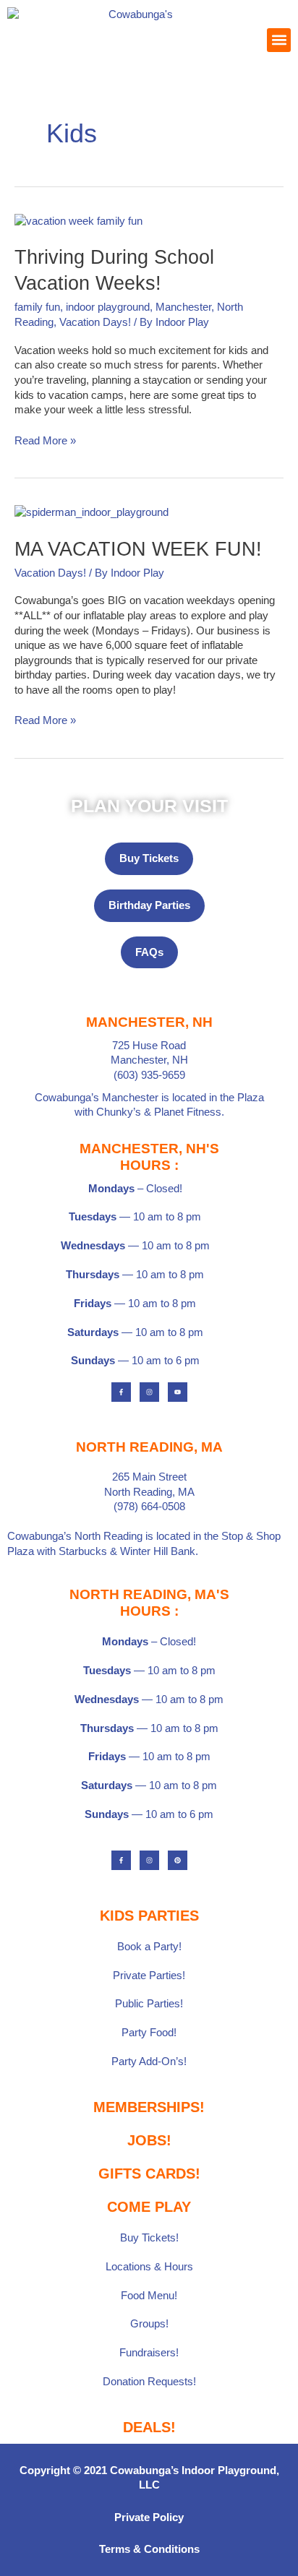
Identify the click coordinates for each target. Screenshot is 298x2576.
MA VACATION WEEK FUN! (138, 549)
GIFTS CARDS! (149, 2174)
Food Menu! (149, 2296)
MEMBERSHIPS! (149, 2107)
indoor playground (108, 307)
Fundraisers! (149, 2353)
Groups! (149, 2324)
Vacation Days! (95, 322)
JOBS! (149, 2140)
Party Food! (149, 2033)
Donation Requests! (149, 2382)
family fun (37, 307)
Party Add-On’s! (149, 2062)
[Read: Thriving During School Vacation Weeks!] (78, 220)
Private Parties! (149, 1976)
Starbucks (83, 1551)
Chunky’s (119, 1112)
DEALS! (149, 2427)
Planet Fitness (188, 1112)
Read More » (45, 440)
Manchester (183, 307)
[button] (279, 40)
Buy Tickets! (149, 2238)
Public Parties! (149, 2004)
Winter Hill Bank (158, 1551)
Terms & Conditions (149, 2549)
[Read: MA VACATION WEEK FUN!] (91, 512)
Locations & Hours (149, 2267)
